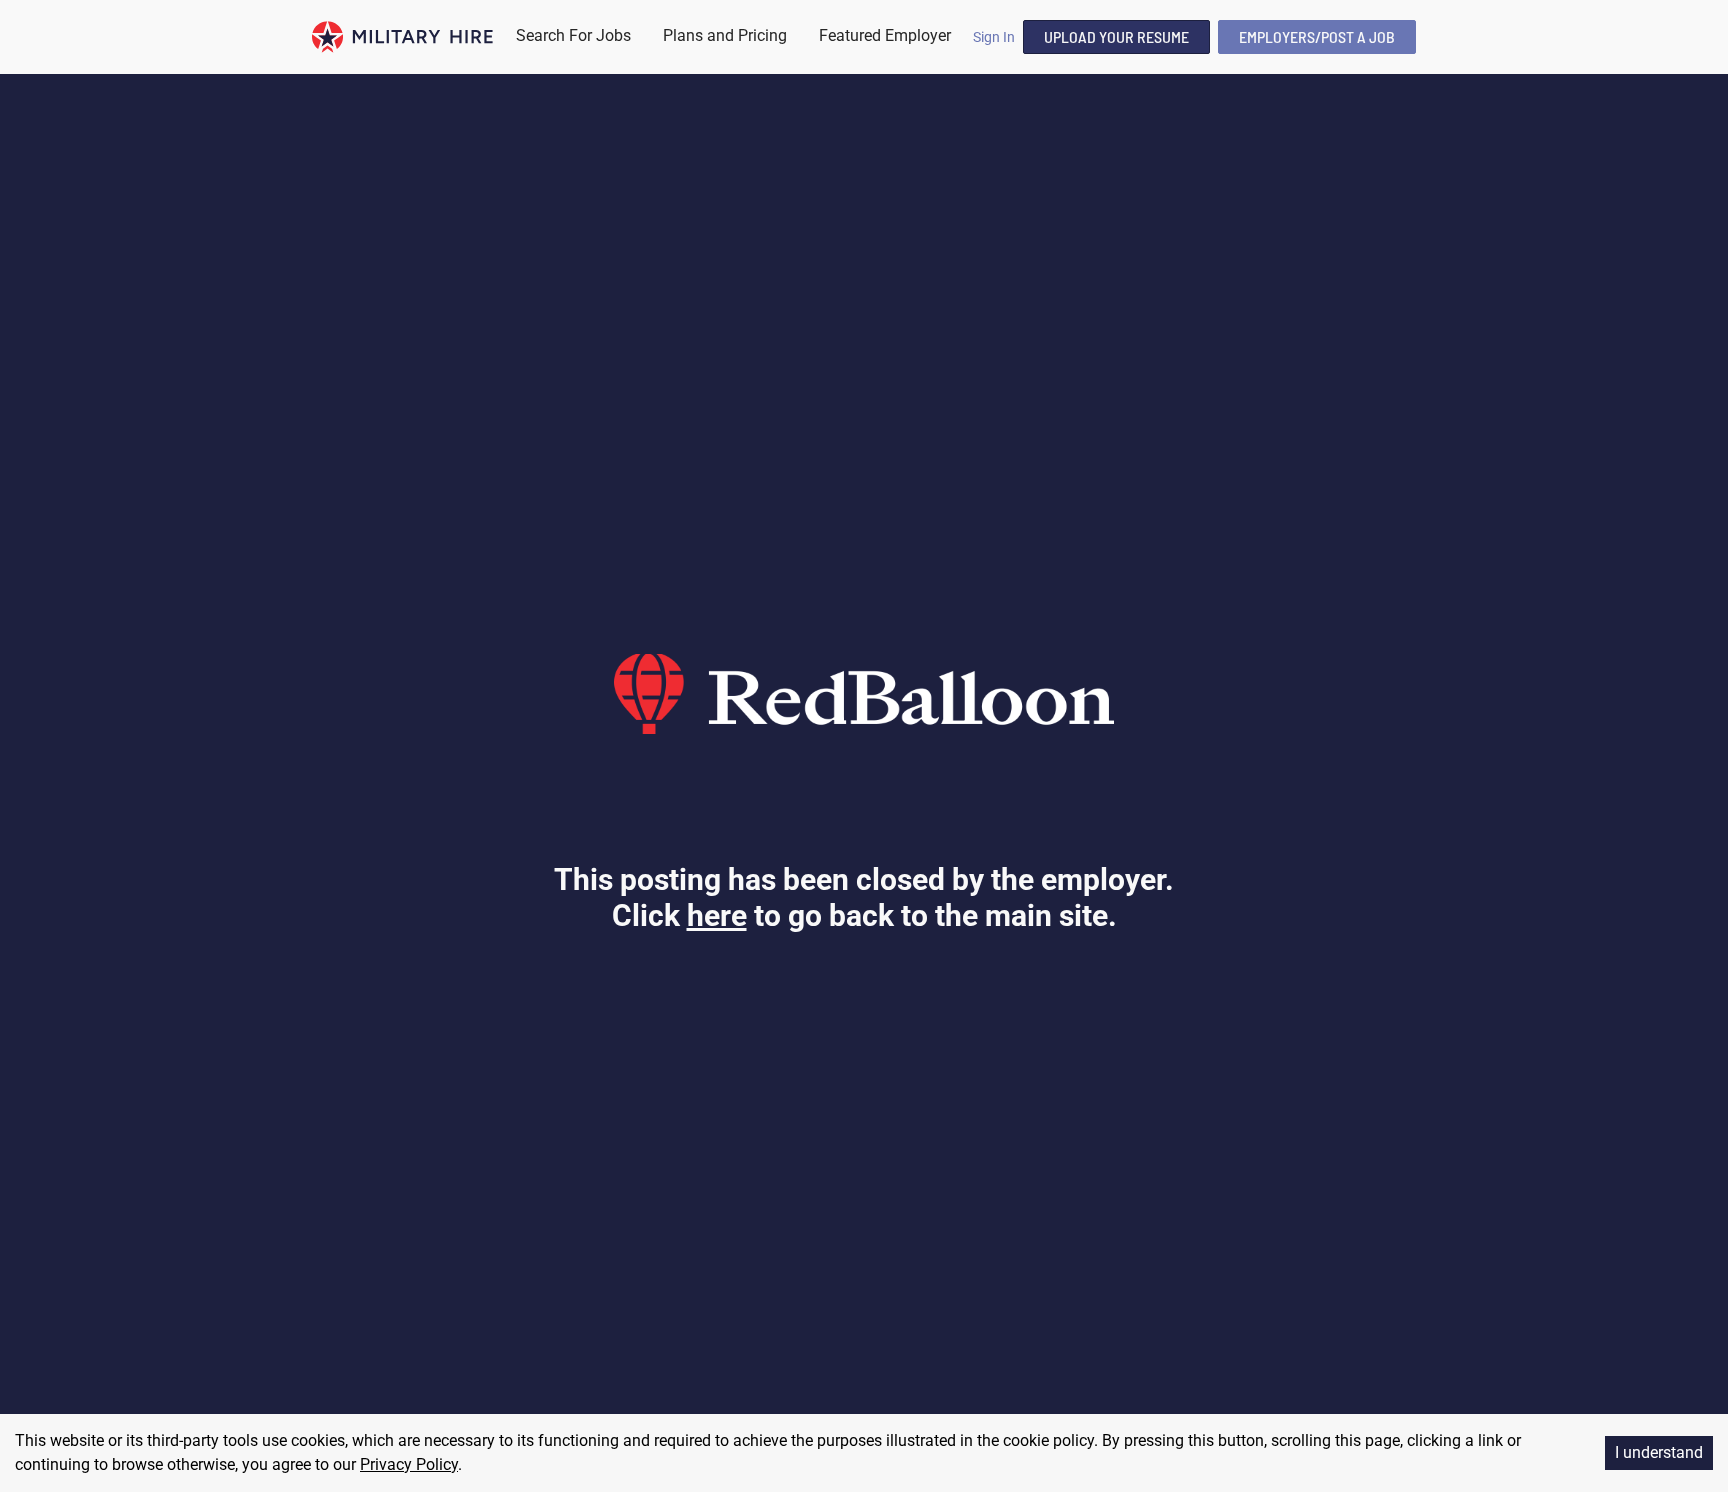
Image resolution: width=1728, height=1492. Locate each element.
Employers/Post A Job (1317, 36)
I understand (1659, 1452)
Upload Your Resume (1116, 36)
